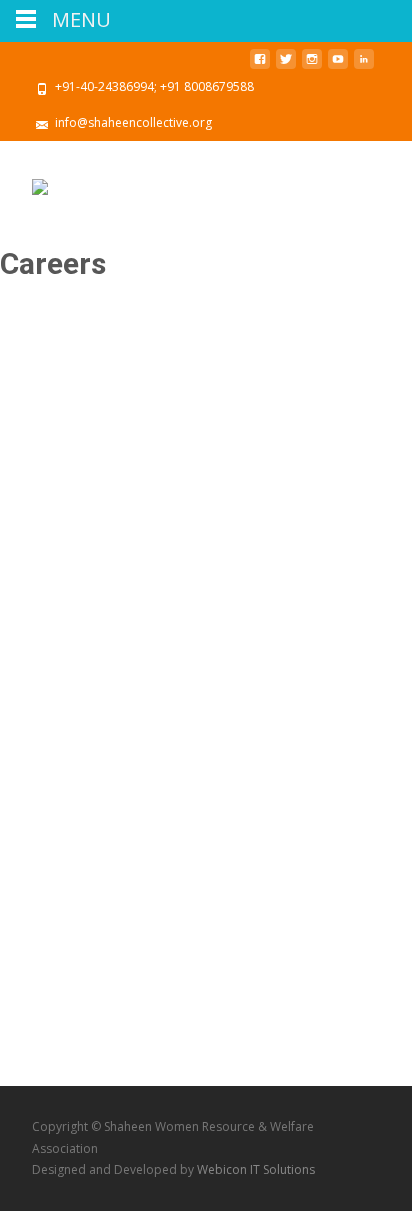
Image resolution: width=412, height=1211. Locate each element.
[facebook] (260, 67)
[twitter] (286, 67)
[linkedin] (364, 67)
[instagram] (312, 67)
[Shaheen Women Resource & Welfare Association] (40, 181)
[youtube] (338, 67)
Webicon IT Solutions (256, 1169)
